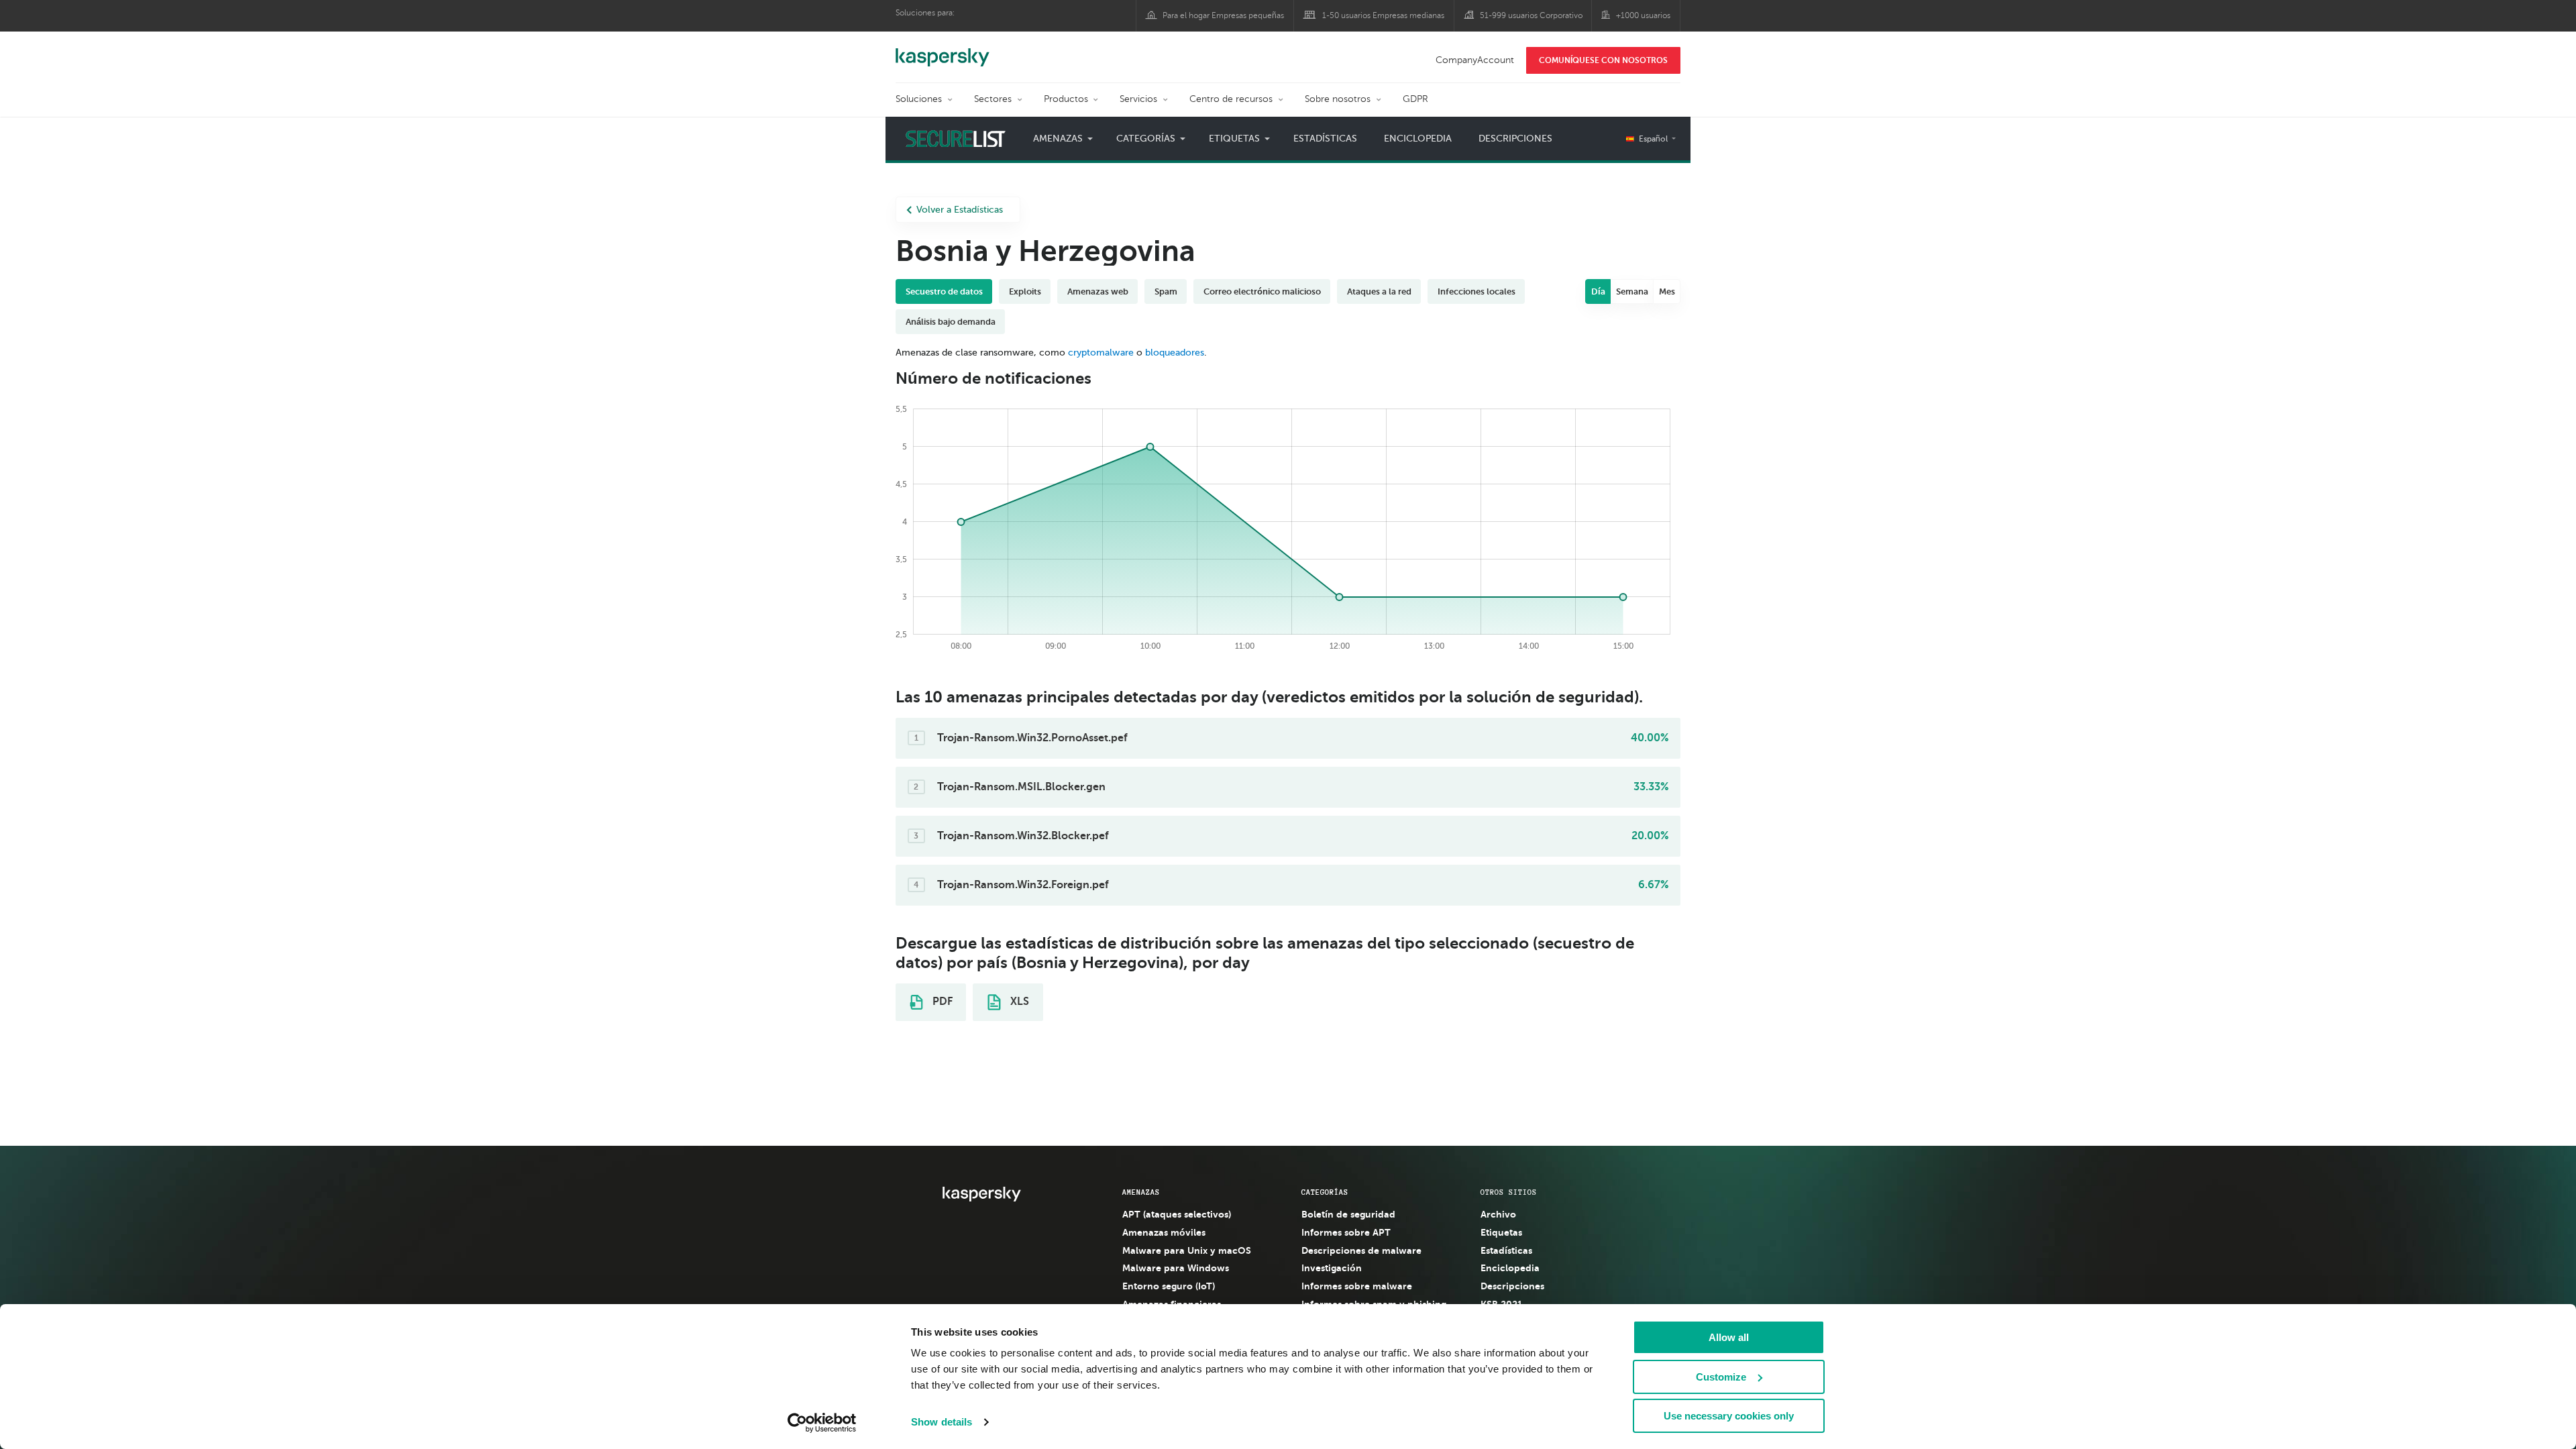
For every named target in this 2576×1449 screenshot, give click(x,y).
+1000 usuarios (1643, 15)
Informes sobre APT (1346, 1232)
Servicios (1138, 99)
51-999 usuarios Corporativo (1531, 15)
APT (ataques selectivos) (1177, 1214)
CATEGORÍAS (1325, 1192)
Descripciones (1515, 139)
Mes (1667, 291)
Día (1598, 291)
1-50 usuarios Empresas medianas (1383, 15)
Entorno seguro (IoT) (1169, 1286)
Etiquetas (1501, 1232)
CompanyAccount (1475, 60)
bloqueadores (1175, 353)
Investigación (1332, 1268)
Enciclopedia (1418, 139)
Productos (1066, 99)
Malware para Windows (1176, 1268)
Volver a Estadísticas (960, 210)
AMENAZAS (1141, 1192)
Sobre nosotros (1338, 99)
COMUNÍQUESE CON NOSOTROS (1603, 60)
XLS (1018, 1002)
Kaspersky (943, 50)
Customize (1721, 1377)
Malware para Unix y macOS (1187, 1250)
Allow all (1729, 1337)
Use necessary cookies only (1729, 1416)
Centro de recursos (1231, 99)
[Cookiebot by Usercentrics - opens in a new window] (822, 1423)
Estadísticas (1325, 139)
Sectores (993, 99)
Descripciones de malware (1361, 1250)
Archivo (1498, 1214)
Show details (942, 1422)
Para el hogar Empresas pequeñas (1223, 15)
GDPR (1415, 99)
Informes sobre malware (1357, 1286)
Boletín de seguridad (1348, 1214)
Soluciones (919, 99)
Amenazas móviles (1164, 1232)
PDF (941, 1002)
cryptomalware (1101, 353)
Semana (1632, 291)
